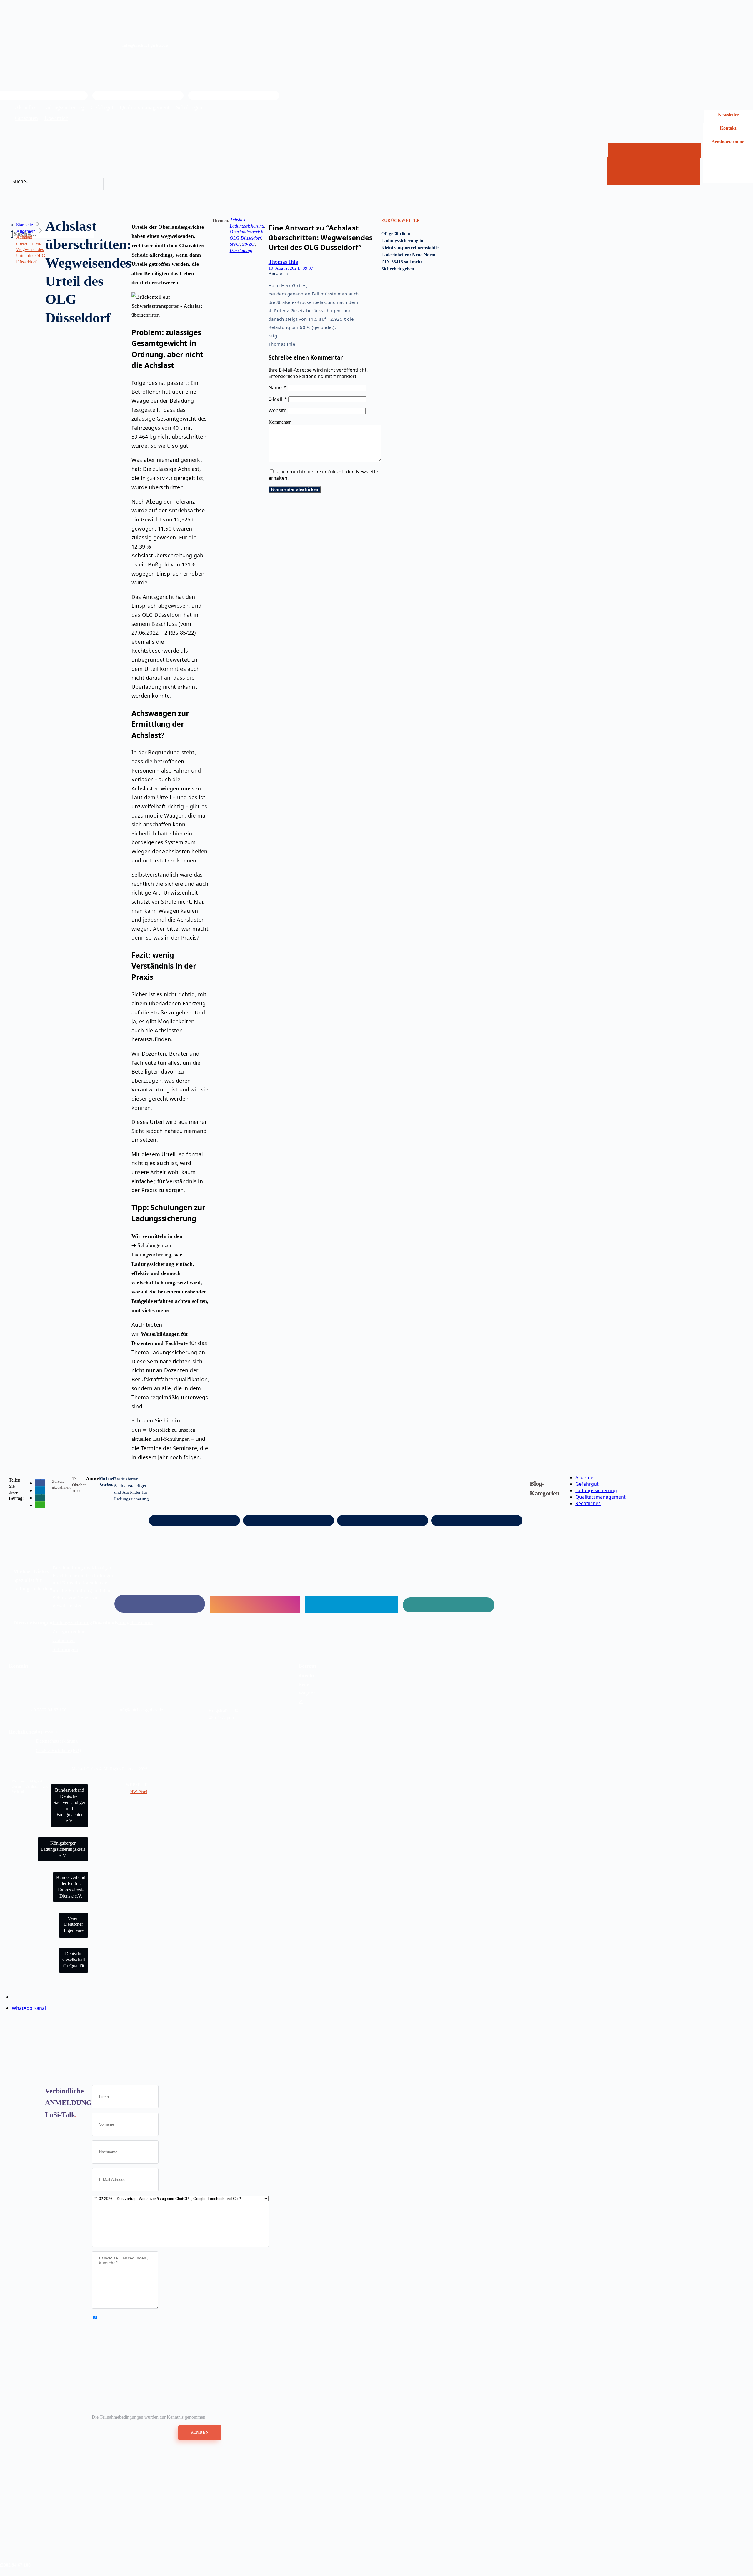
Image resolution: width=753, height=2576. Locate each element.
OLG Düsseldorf (245, 238)
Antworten (278, 274)
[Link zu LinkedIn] (351, 1607)
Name (278, 387)
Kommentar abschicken (295, 489)
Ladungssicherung (247, 226)
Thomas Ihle (283, 262)
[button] (40, 1483)
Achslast (238, 220)
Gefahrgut (587, 1484)
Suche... (21, 181)
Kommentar (280, 422)
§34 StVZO (160, 478)
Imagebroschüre (136, 1622)
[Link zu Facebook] (160, 1607)
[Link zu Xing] (449, 1607)
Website (278, 410)
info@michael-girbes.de (141, 1710)
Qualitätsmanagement (600, 1497)
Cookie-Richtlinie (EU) (58, 1750)
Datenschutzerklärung (57, 1741)
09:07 (291, 268)
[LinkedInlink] (138, 96)
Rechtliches (588, 1503)
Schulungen (65, 1649)
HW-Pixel (139, 1792)
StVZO (248, 244)
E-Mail (278, 399)
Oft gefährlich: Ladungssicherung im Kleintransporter (403, 241)
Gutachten (64, 1640)
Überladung (241, 250)
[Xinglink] (234, 96)
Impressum (46, 1732)
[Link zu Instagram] (255, 1607)
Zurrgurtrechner (70, 1631)
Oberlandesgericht (247, 232)
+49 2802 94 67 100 (48, 1710)
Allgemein (586, 1477)
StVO (235, 244)
